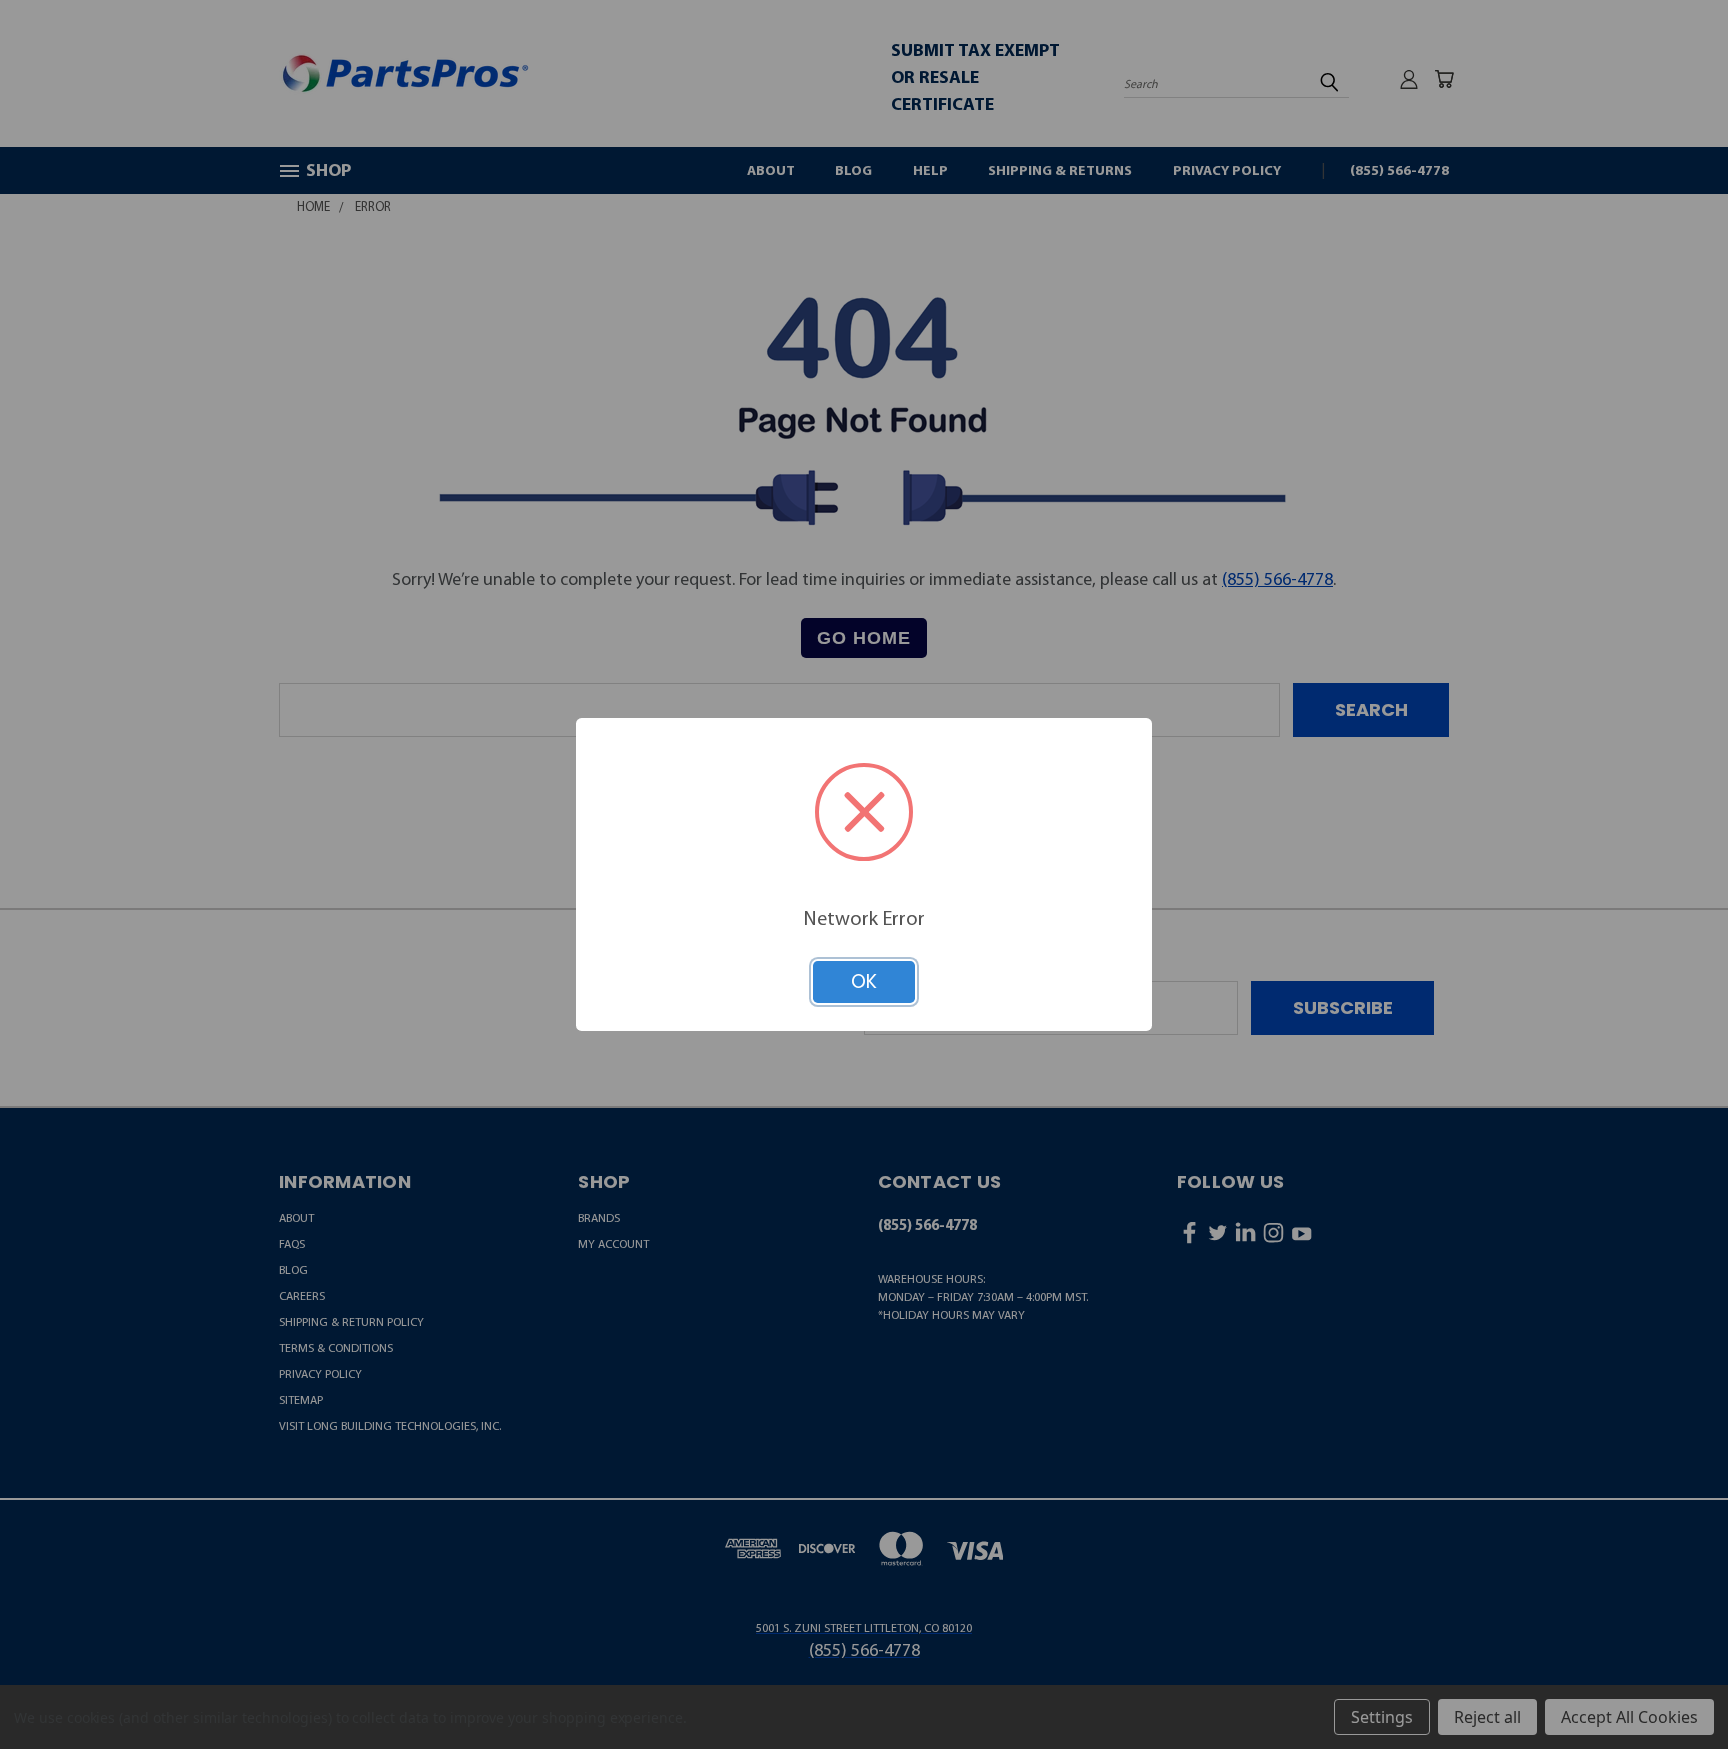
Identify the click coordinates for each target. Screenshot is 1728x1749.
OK (864, 981)
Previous (1668, 1684)
